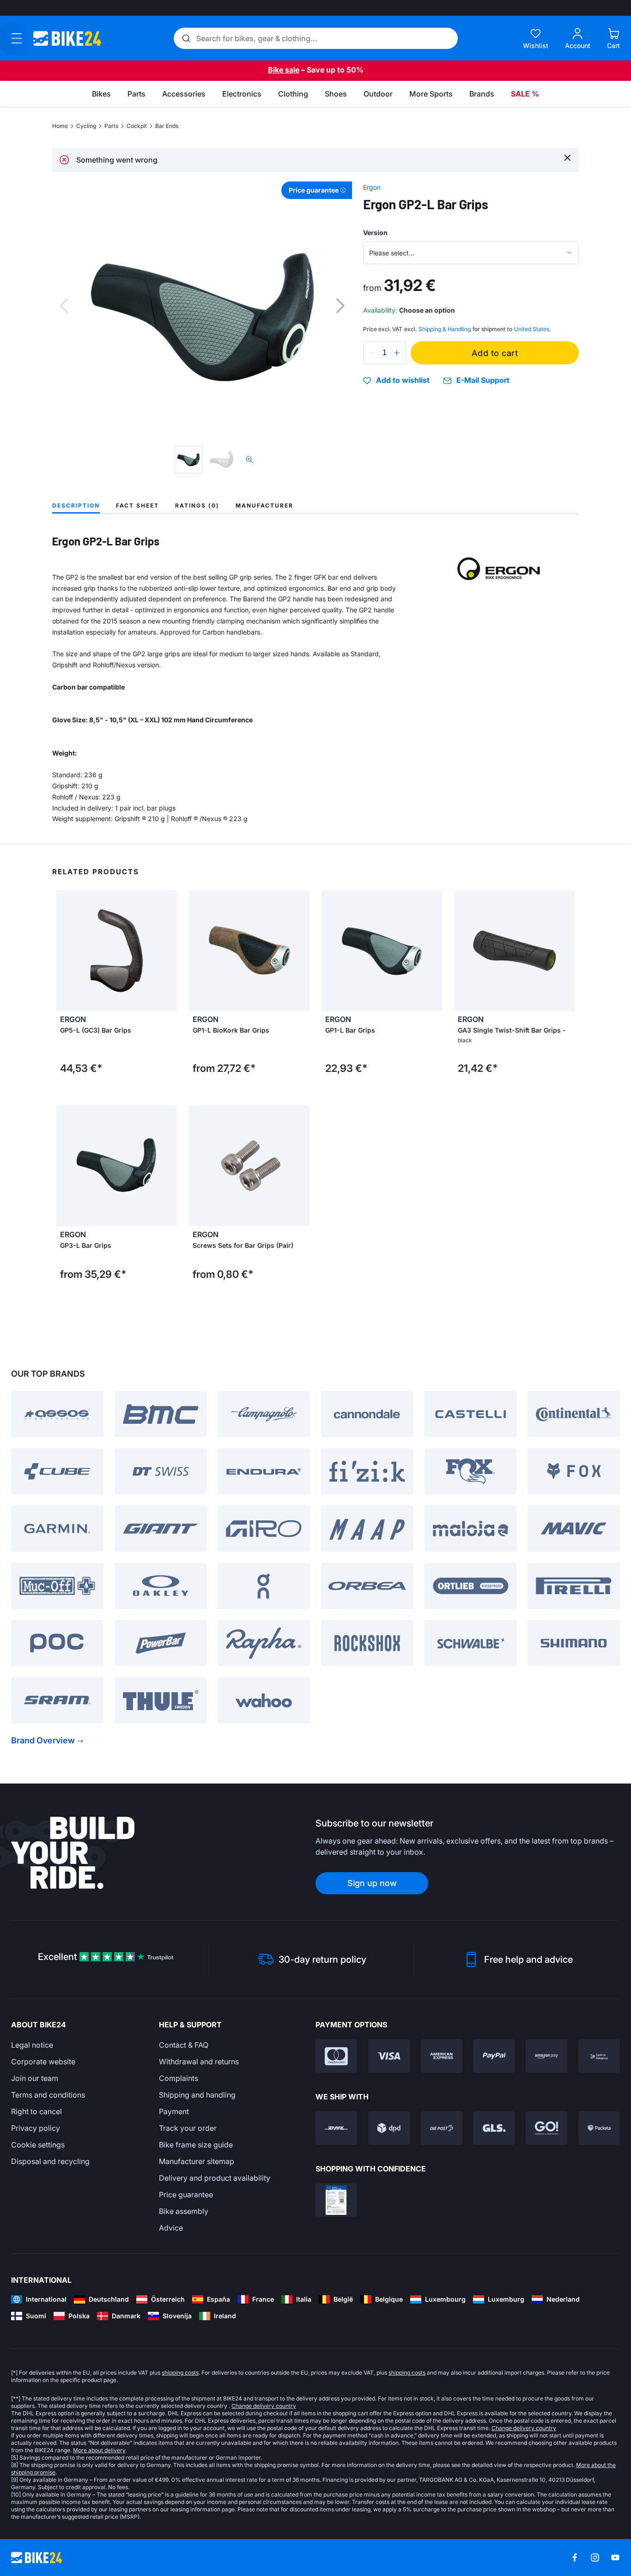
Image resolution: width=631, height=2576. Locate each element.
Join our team (35, 2078)
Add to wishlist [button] (403, 381)
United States (532, 329)
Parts (111, 126)
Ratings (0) (197, 505)
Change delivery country (264, 2406)
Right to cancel (36, 2111)
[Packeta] (599, 2128)
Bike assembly (184, 2211)
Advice (171, 2228)
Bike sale (284, 70)
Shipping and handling (197, 2095)
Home (60, 126)
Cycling (86, 126)
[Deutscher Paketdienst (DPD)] (389, 2128)
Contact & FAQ (184, 2045)
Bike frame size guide (196, 2145)
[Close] (567, 157)
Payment (174, 2111)
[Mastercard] (336, 2056)
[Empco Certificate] (336, 2200)
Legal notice (32, 2045)
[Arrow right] (300, 951)
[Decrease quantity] (372, 353)
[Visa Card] (389, 2056)
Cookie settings (38, 2145)
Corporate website (43, 2062)
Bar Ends (167, 126)
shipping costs (180, 2373)
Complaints (179, 2078)
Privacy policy (36, 2128)
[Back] (64, 306)
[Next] (340, 306)
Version (375, 233)
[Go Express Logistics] (546, 2128)
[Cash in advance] (599, 2056)
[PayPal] (494, 2056)
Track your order (188, 2128)
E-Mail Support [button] (483, 380)
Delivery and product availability (215, 2178)
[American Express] (442, 2056)
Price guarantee (186, 2195)
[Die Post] (442, 2128)
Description (76, 505)
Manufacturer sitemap (197, 2161)
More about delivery (99, 2450)
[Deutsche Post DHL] (336, 2128)
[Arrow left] (198, 951)
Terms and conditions (48, 2095)
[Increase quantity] (397, 353)
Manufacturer (264, 505)
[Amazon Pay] (546, 2056)
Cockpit (137, 126)
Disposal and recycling (50, 2161)
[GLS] (494, 2128)
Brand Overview (43, 1740)
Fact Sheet (137, 505)
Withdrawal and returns (199, 2062)
